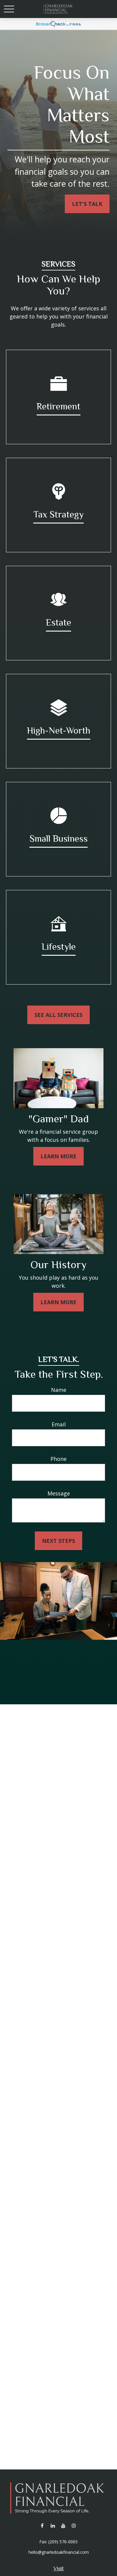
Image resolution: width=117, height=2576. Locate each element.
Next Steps (58, 1541)
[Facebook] (42, 2526)
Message (59, 1493)
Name (59, 1390)
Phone (58, 1459)
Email (59, 1424)
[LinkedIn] (53, 2526)
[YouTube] (63, 2526)
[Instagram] (74, 2526)
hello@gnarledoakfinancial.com (59, 2552)
